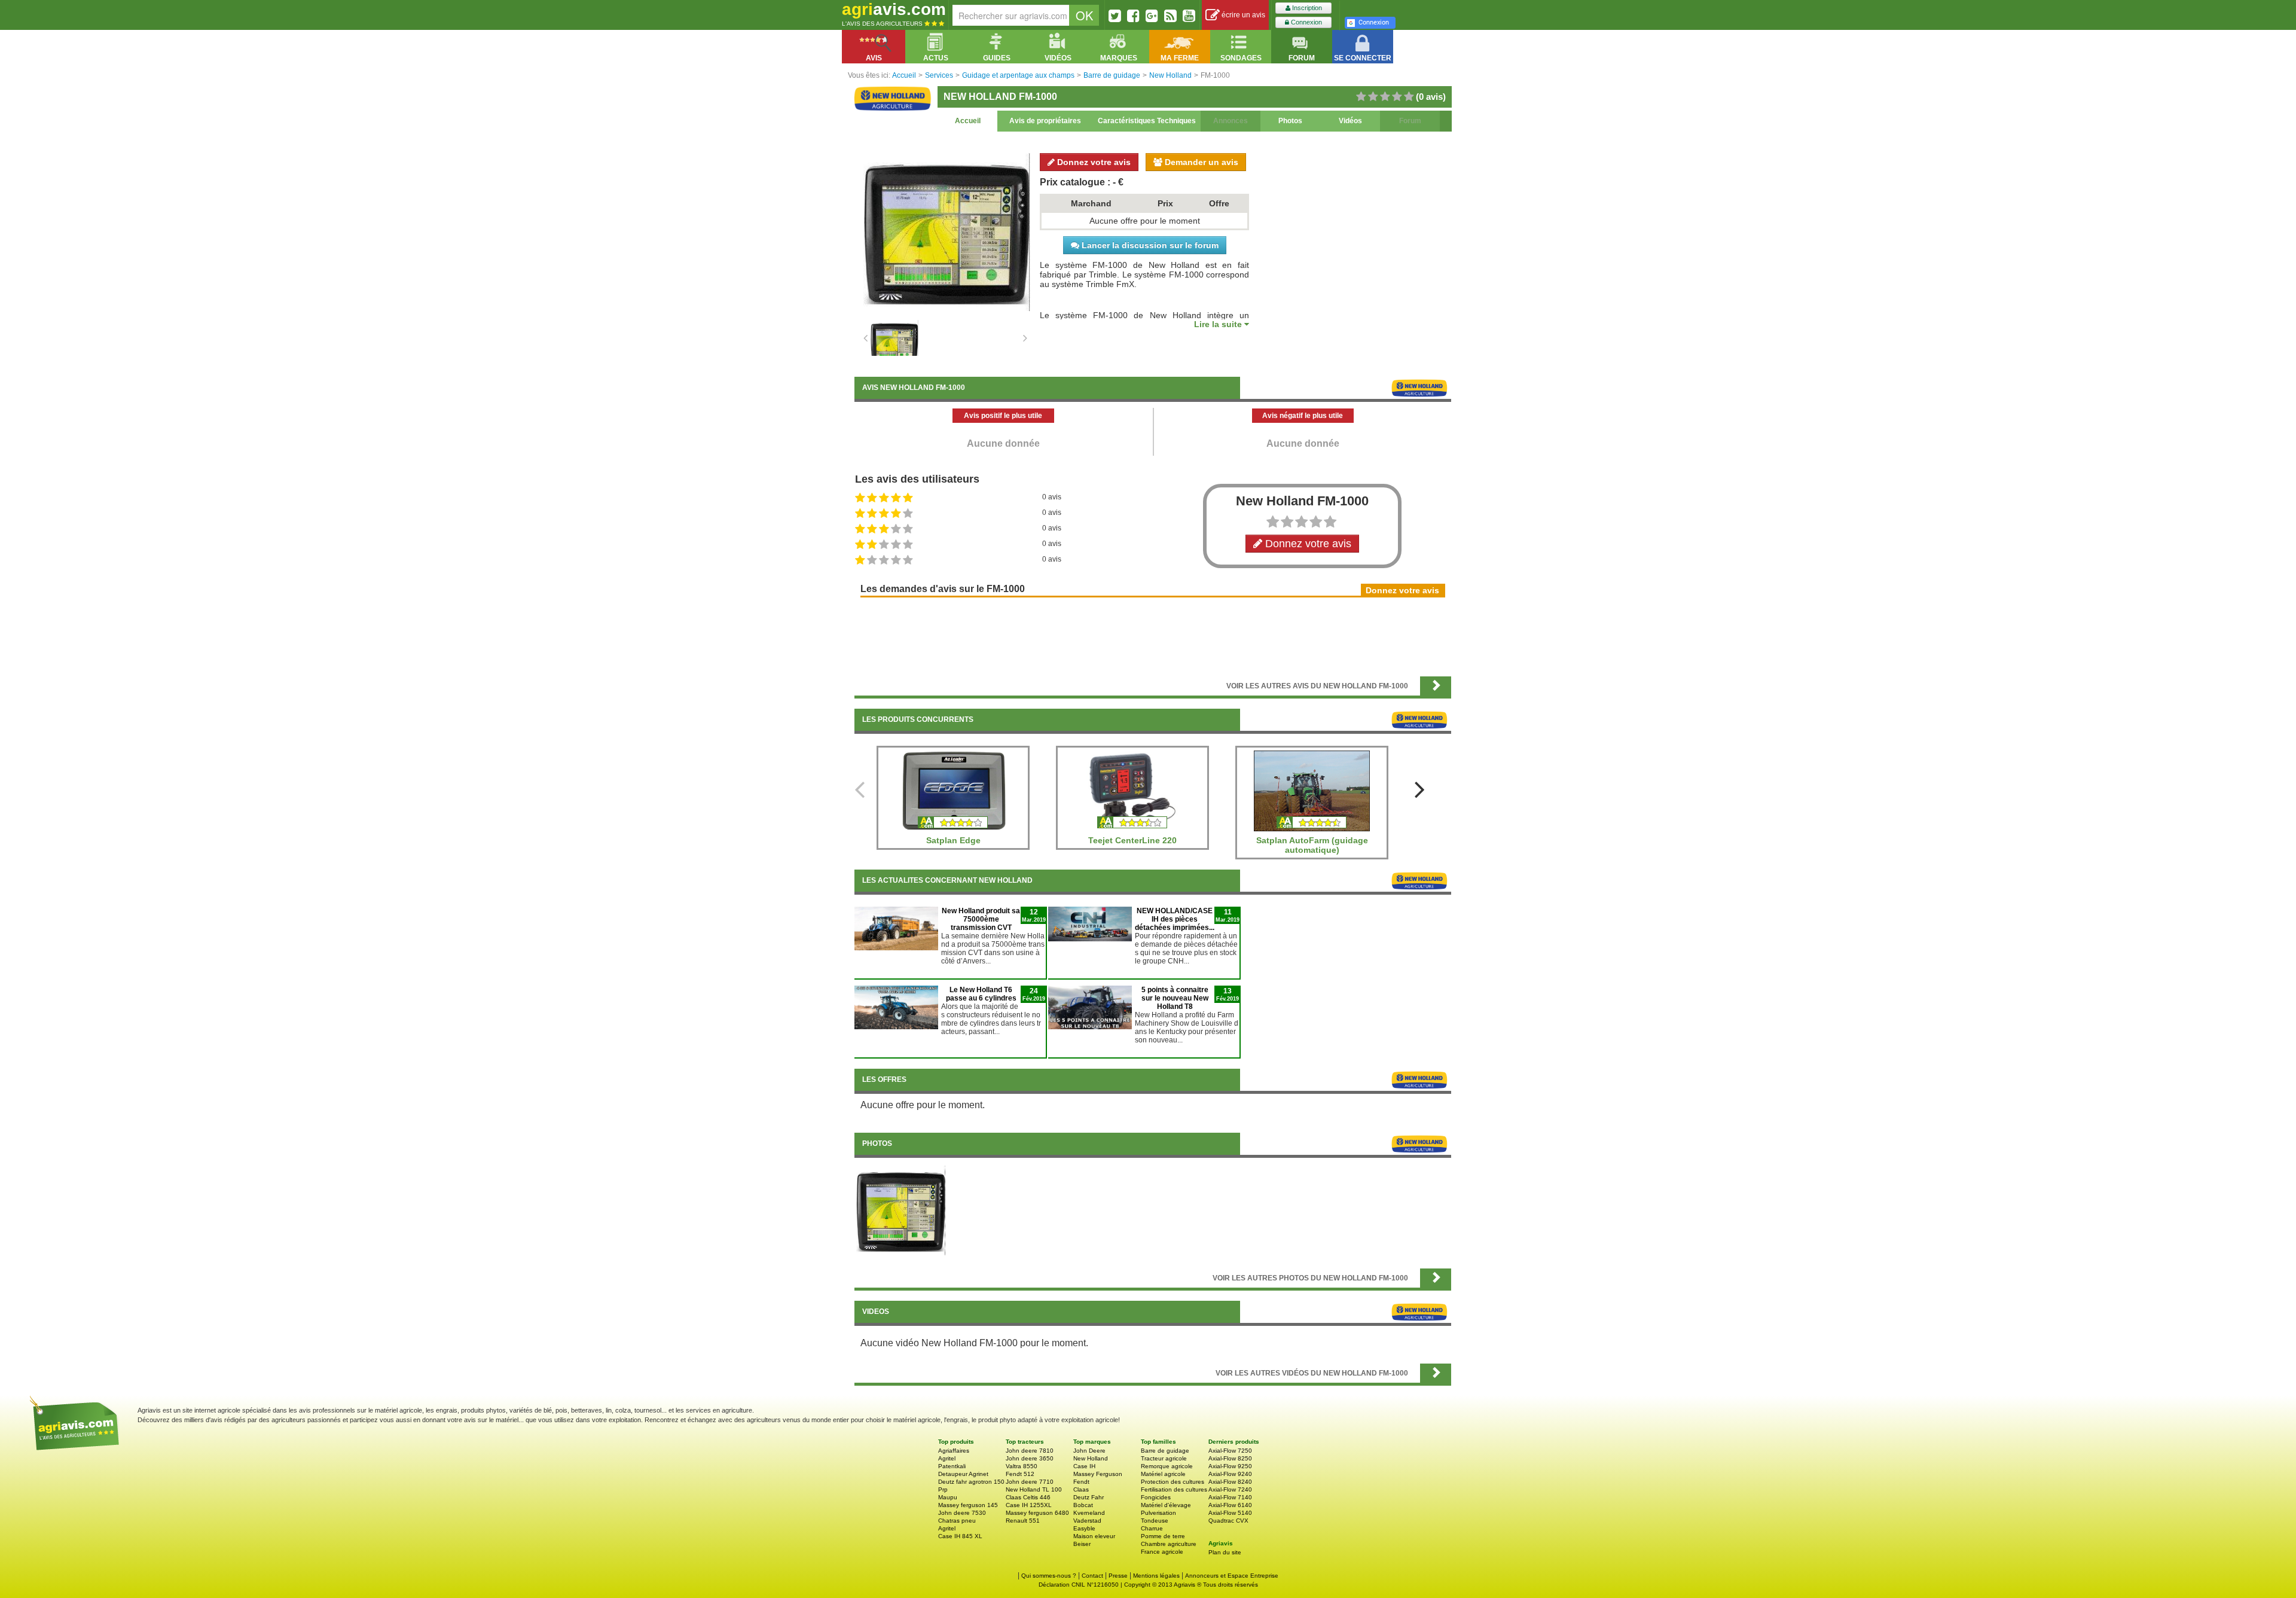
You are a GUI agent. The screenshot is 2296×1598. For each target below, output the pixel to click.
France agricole (1162, 1552)
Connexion (1306, 22)
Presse (1118, 1576)
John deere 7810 (1030, 1451)
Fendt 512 (1020, 1474)
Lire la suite (1219, 324)
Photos (1290, 121)
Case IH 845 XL (960, 1536)
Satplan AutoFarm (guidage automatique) (1312, 845)
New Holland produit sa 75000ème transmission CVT (981, 919)
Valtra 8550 (1022, 1466)
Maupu (948, 1497)
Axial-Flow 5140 (1230, 1513)
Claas (1081, 1489)
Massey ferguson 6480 (1037, 1513)
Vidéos (1350, 121)
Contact (1092, 1576)
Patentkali (952, 1466)
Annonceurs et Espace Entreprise (1232, 1576)
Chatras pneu (957, 1521)
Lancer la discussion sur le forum (1149, 245)
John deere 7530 (962, 1513)
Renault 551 (1023, 1521)
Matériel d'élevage (1166, 1505)
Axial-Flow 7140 (1230, 1497)
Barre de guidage (1165, 1451)
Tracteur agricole (1164, 1458)
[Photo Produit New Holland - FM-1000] (901, 1210)
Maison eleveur (1094, 1536)
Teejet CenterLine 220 (1132, 840)
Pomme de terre (1163, 1536)
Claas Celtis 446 (1028, 1497)
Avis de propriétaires (1045, 121)
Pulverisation (1158, 1513)
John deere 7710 (1030, 1482)
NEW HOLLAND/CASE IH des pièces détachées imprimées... (1175, 919)
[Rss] (1170, 16)
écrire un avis (1242, 15)
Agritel (947, 1458)
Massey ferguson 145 (968, 1505)
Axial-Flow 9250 (1230, 1466)
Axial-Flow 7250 (1230, 1451)
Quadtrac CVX (1228, 1521)
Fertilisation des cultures (1174, 1489)
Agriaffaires (954, 1451)
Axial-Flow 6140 (1230, 1505)
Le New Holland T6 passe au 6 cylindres (981, 994)
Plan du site (1225, 1552)
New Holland (1091, 1458)
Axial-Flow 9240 (1230, 1474)
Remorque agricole (1167, 1466)
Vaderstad (1087, 1521)
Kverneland (1089, 1513)
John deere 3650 (1030, 1458)
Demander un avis (1200, 162)
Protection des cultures (1173, 1482)
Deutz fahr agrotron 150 (971, 1482)
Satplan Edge (953, 840)
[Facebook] (1133, 16)
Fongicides (1156, 1497)
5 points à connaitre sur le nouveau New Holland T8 (1175, 998)
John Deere (1089, 1451)
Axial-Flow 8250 (1230, 1458)
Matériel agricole (1163, 1474)
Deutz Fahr (1089, 1497)
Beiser (1082, 1544)
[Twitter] (1115, 16)
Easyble (1084, 1528)
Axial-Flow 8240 (1230, 1482)
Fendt (1081, 1482)
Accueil (968, 121)
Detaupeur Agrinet (963, 1474)
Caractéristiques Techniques (1147, 121)
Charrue (1152, 1528)
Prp (943, 1489)
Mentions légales (1156, 1576)
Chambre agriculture (1169, 1544)
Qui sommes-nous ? (1049, 1576)
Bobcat (1083, 1505)
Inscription (1306, 8)
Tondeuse (1155, 1521)
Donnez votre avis (1093, 162)
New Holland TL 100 (1034, 1489)
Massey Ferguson (1098, 1474)
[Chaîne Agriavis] (1189, 16)
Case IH (1084, 1466)
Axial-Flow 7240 (1230, 1489)
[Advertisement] (1153, 636)
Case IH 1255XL (1029, 1505)
